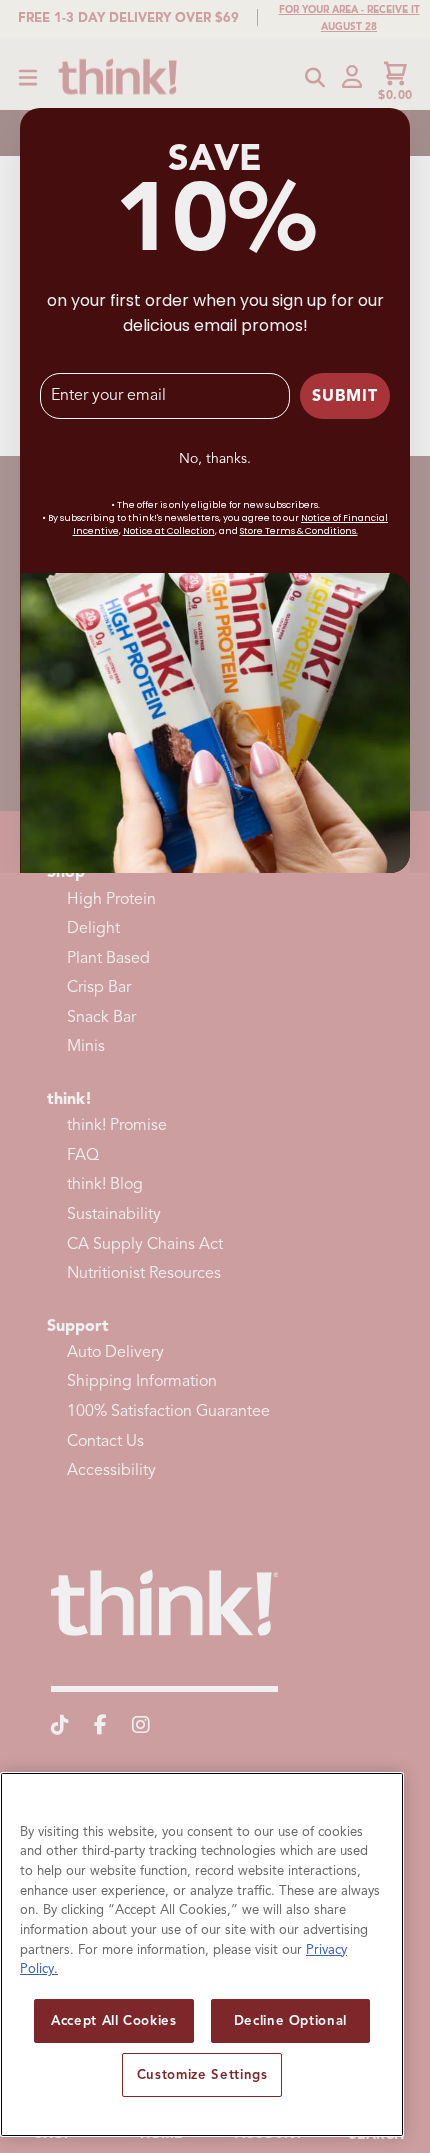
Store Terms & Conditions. (299, 531)
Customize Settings (202, 2074)
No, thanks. (215, 458)
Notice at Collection (169, 531)
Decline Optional (291, 2020)
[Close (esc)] (391, 127)
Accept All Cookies (114, 2020)
